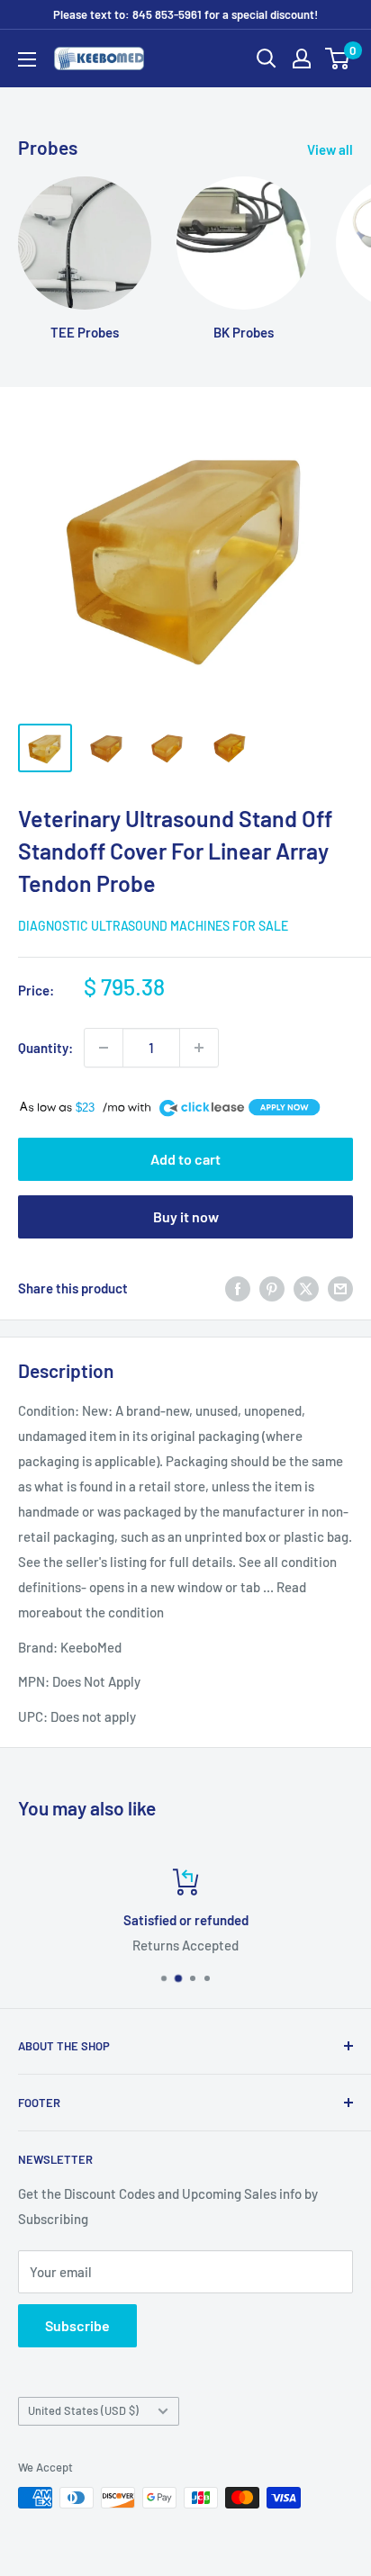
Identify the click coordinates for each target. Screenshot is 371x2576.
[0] (338, 59)
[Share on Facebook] (238, 1288)
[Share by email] (340, 1288)
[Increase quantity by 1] (199, 1048)
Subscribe (77, 2325)
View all (330, 149)
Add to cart (185, 1159)
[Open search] (267, 59)
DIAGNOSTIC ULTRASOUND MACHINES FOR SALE (153, 926)
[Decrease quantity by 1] (104, 1048)
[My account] (302, 59)
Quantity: (45, 1048)
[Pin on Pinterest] (272, 1288)
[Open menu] (27, 59)
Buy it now (186, 1216)
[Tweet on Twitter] (306, 1288)
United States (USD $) (83, 2410)
